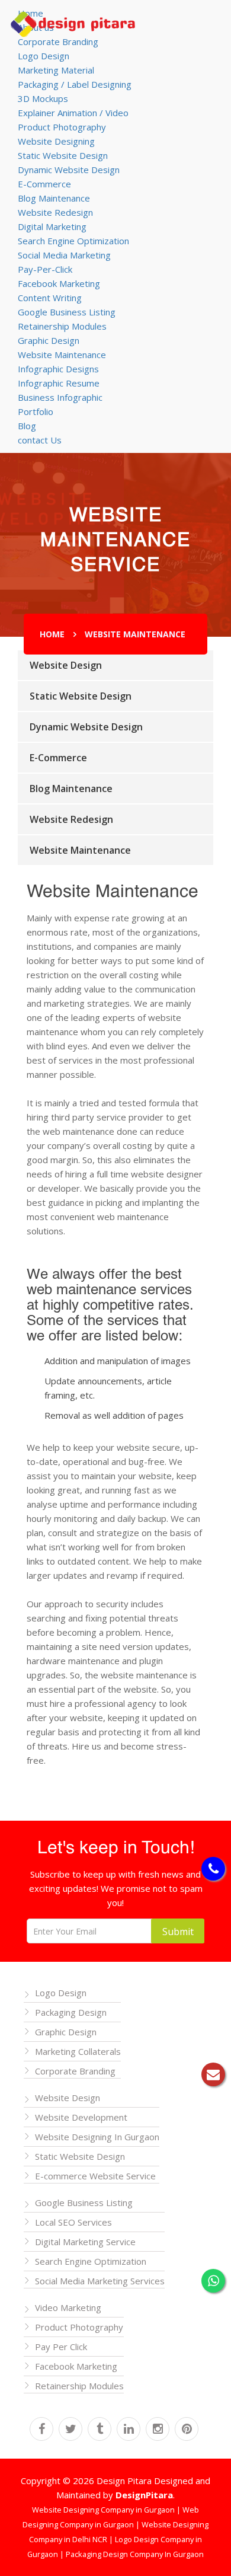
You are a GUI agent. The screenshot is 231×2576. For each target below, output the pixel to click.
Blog (27, 426)
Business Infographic (60, 397)
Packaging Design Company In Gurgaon (135, 2554)
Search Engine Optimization (73, 241)
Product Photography (62, 127)
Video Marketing (68, 2307)
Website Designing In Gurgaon (97, 2137)
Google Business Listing (67, 312)
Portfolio (36, 411)
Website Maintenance (62, 355)
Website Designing (56, 141)
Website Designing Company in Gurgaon (104, 2510)
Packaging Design (71, 2012)
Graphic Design (49, 340)
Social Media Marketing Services (100, 2281)
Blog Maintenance (54, 198)
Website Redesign (55, 212)
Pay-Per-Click (45, 269)
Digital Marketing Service (85, 2242)
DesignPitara (144, 2495)
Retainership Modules (62, 326)
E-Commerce (44, 184)
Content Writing (50, 298)
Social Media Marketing (64, 255)
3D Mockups (43, 98)
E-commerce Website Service (95, 2176)
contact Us (40, 440)
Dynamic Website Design (69, 170)
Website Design (66, 665)
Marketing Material (56, 70)
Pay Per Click (61, 2347)
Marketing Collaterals (78, 2051)
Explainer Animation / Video (73, 113)
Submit (178, 1932)
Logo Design (44, 56)
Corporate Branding (58, 42)
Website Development (81, 2117)
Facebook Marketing (59, 283)
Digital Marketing (52, 226)
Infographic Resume (59, 383)
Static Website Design (63, 155)
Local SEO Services (73, 2222)
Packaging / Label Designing (75, 84)
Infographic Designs (58, 369)
